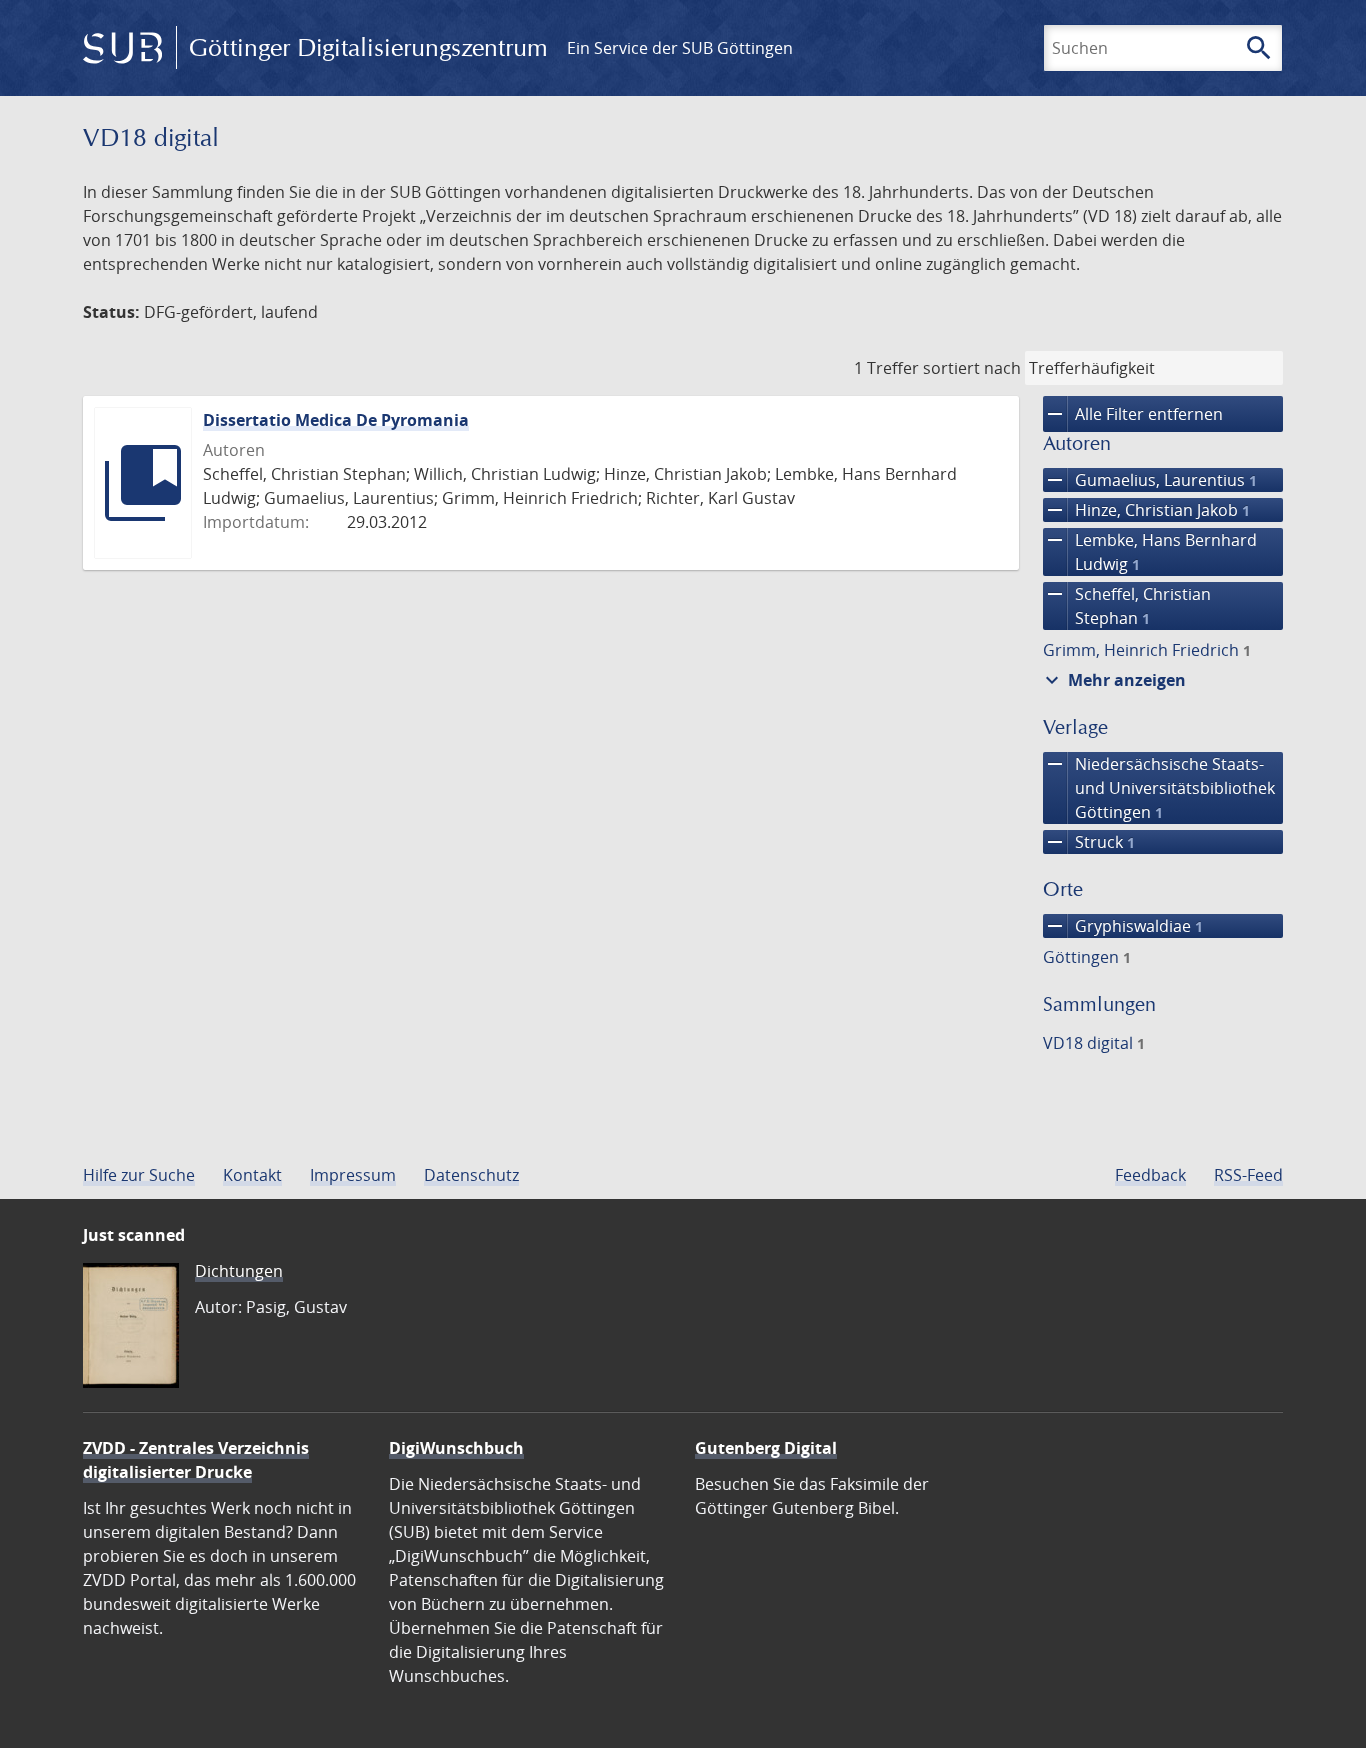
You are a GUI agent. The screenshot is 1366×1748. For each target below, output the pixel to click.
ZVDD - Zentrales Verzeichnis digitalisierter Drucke (196, 1460)
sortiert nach (972, 368)
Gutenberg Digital (766, 1448)
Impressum (353, 1175)
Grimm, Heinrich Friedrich (1147, 650)
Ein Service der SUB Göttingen (680, 48)
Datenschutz (471, 1175)
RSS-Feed (1248, 1175)
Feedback (1150, 1175)
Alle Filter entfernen (1133, 414)
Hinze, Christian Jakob (1146, 510)
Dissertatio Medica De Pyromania (336, 420)
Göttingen (1087, 957)
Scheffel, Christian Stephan (1127, 605)
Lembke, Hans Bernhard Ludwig (1150, 551)
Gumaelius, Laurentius (1150, 480)
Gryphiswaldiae (1123, 926)
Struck (1089, 842)
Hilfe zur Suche (139, 1175)
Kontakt (252, 1175)
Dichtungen (239, 1271)
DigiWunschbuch (456, 1448)
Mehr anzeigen (1113, 680)
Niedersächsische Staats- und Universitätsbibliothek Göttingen (1159, 787)
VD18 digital (1094, 1043)
